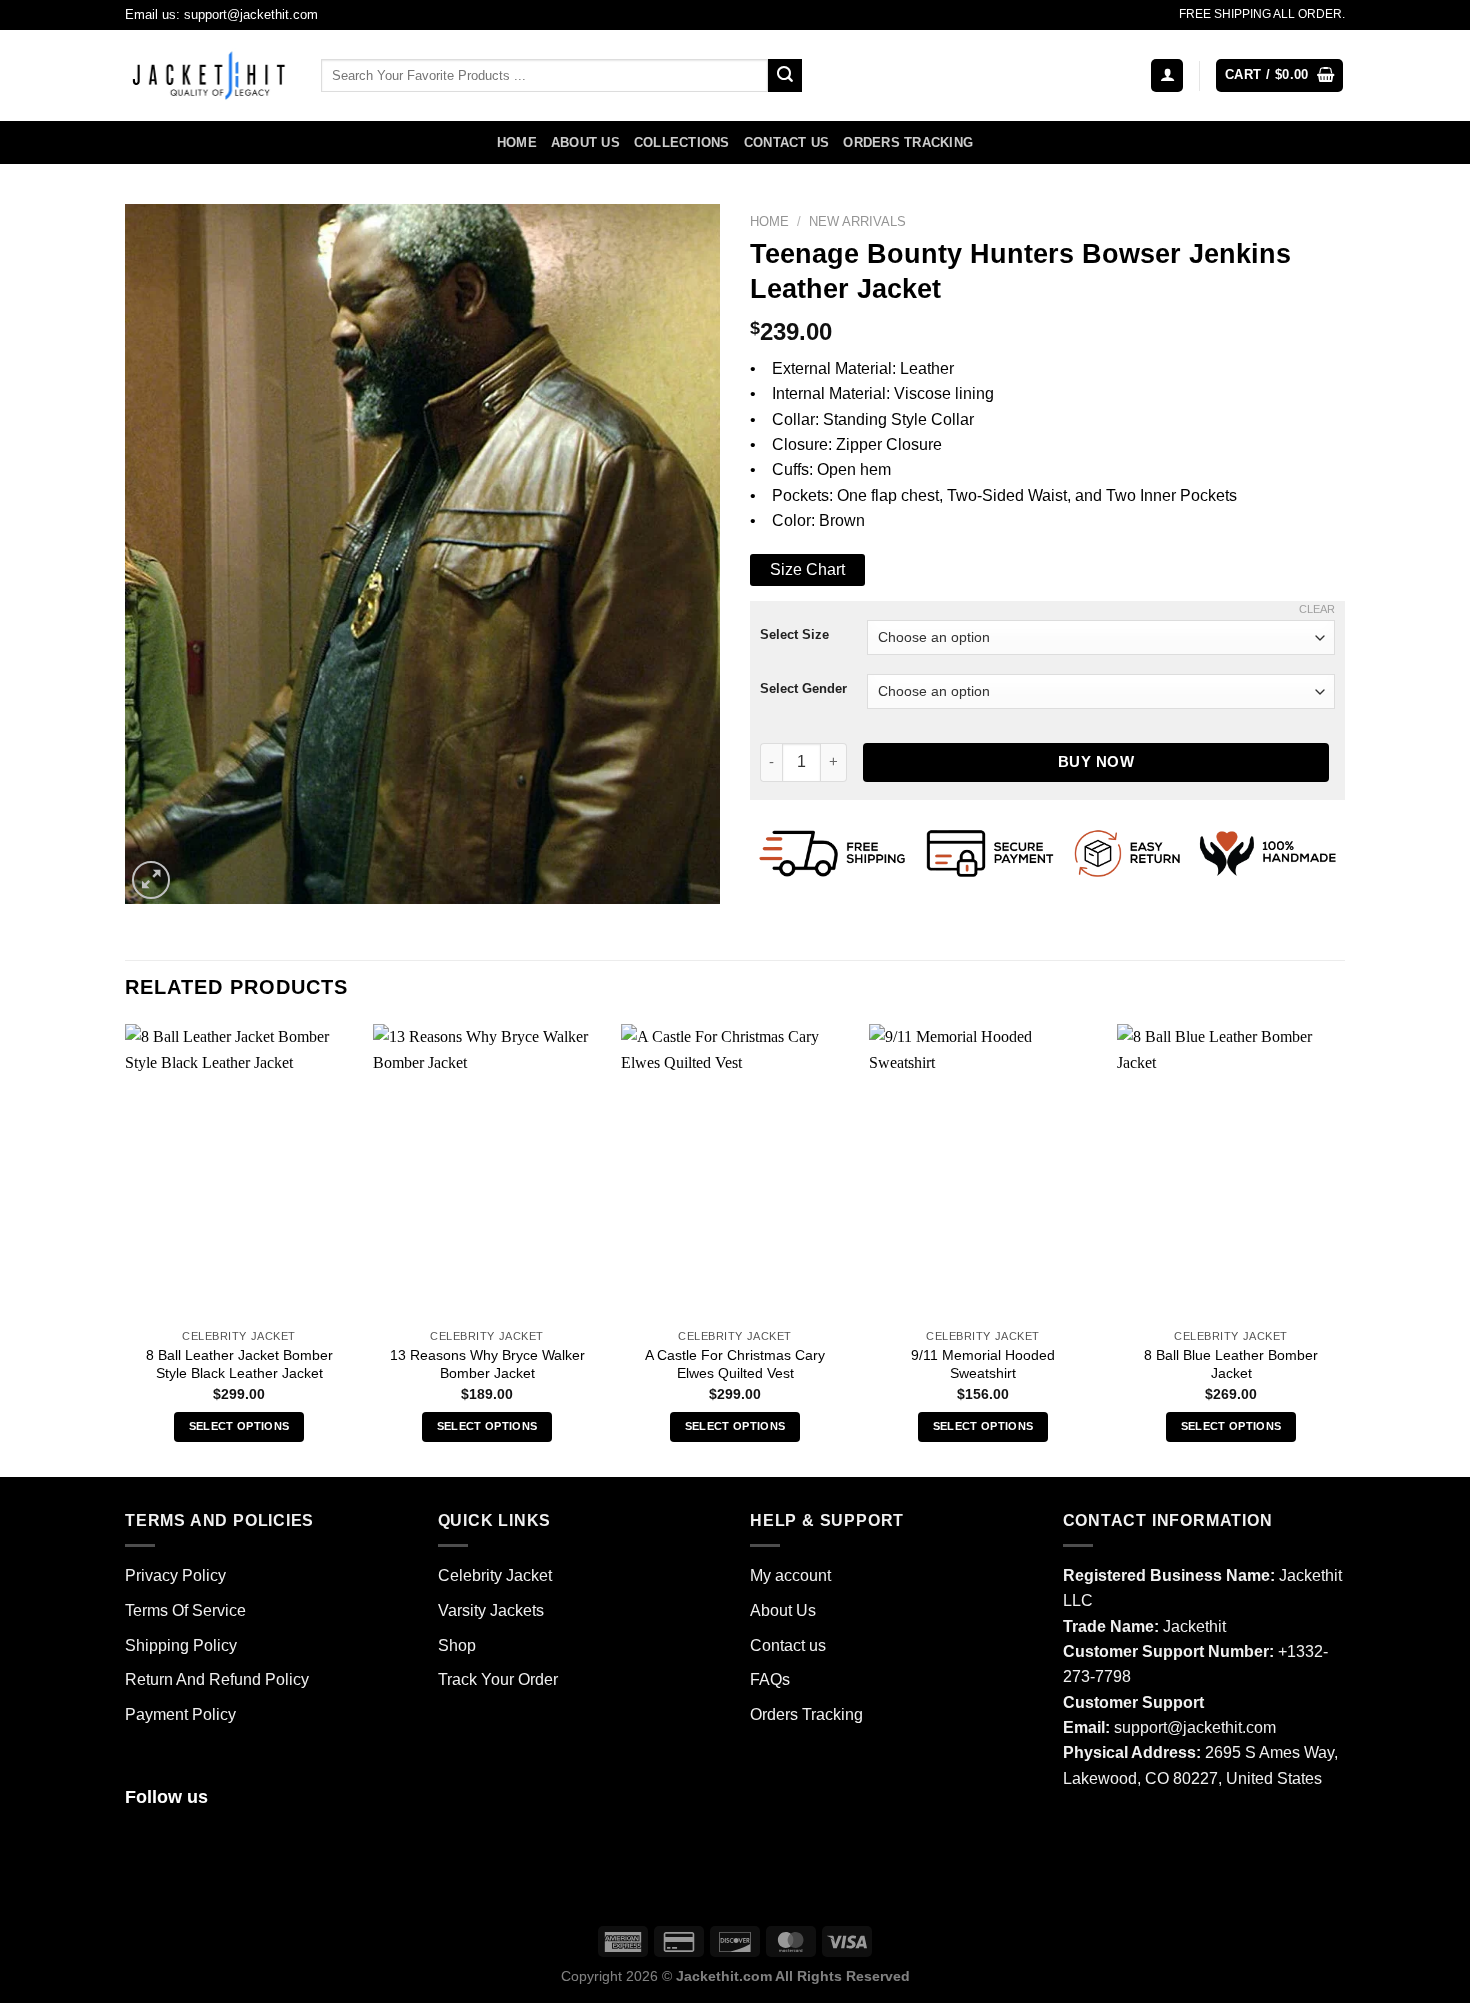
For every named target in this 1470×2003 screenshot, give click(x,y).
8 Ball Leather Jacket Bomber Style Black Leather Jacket (239, 1364)
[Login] (1167, 75)
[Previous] (126, 1248)
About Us (585, 143)
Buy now (1096, 761)
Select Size (794, 634)
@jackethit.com (1221, 1727)
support (1140, 1727)
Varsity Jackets (491, 1610)
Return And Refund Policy (217, 1679)
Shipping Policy (181, 1645)
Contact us (787, 143)
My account (790, 1575)
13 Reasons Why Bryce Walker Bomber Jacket (487, 1364)
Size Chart (807, 569)
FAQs (770, 1679)
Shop (457, 1645)
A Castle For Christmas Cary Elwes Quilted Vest (735, 1364)
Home (517, 143)
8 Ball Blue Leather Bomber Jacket (1231, 1364)
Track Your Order (498, 1679)
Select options (239, 1426)
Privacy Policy (175, 1575)
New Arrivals (857, 221)
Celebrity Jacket (495, 1575)
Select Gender (803, 688)
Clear (1317, 609)
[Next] (1344, 1248)
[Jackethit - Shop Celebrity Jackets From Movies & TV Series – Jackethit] (208, 75)
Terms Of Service (185, 1610)
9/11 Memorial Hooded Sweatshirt (983, 1364)
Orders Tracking (908, 143)
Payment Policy (180, 1714)
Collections (682, 143)
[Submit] (785, 75)
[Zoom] (151, 880)
